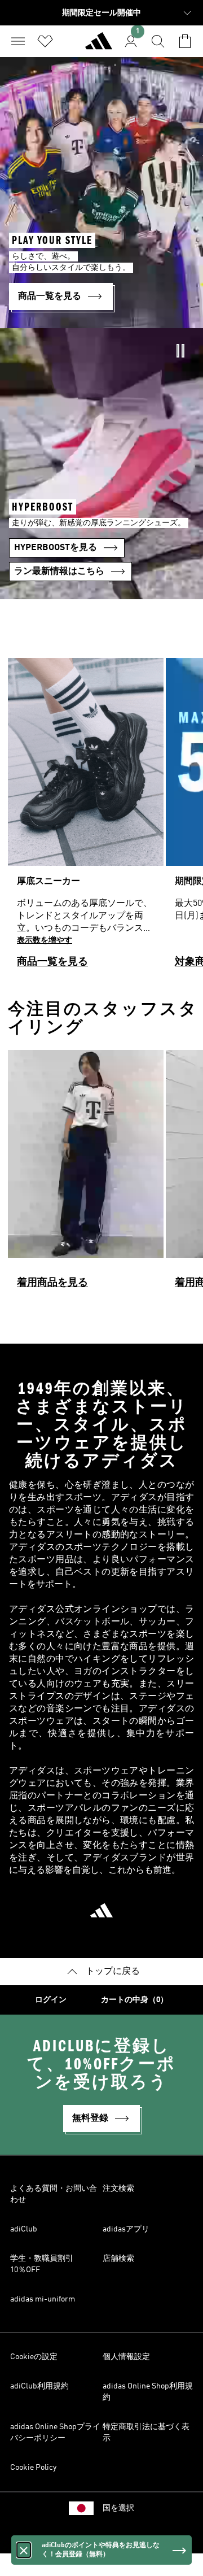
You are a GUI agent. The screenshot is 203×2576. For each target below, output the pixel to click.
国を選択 (118, 2508)
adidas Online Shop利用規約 (148, 2392)
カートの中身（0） (134, 2000)
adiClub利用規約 (39, 2386)
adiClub (24, 2229)
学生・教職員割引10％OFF (42, 2264)
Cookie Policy (33, 2468)
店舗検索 (118, 2259)
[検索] (158, 41)
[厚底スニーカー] (86, 818)
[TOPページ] (99, 46)
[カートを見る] (185, 41)
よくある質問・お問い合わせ (54, 2194)
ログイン (51, 2000)
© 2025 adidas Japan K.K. (101, 2539)
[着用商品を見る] (86, 1174)
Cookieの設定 (34, 2357)
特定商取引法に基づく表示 (146, 2433)
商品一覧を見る (52, 962)
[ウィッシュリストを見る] (45, 41)
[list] (101, 818)
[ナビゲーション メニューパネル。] (18, 41)
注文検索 (118, 2189)
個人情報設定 (126, 2357)
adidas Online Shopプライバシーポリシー (55, 2433)
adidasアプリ (126, 2229)
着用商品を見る (52, 1283)
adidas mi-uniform (43, 2299)
